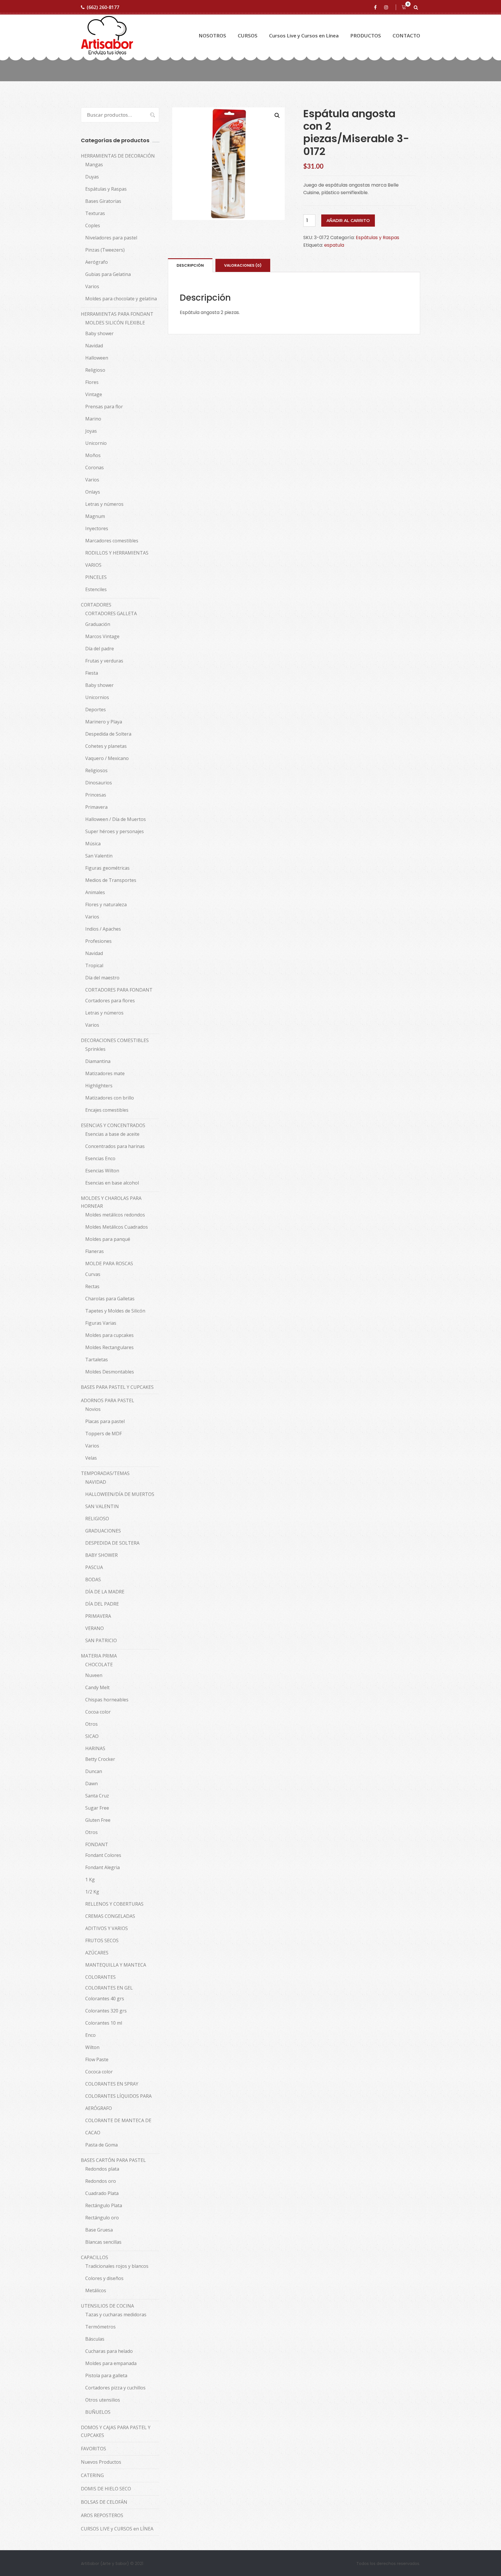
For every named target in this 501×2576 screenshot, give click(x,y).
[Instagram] (387, 7)
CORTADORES (96, 605)
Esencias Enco (100, 1158)
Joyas (91, 431)
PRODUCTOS (366, 36)
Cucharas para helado (109, 2351)
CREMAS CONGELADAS (110, 1916)
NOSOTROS (212, 36)
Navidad (94, 346)
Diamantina (98, 1061)
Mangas (94, 165)
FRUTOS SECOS (102, 1940)
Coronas (95, 467)
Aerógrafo (97, 262)
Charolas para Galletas (110, 1299)
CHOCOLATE (99, 1665)
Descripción (190, 265)
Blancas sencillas (103, 2242)
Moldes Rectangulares (109, 1347)
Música (93, 844)
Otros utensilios (103, 2400)
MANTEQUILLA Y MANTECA (116, 1965)
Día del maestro (102, 978)
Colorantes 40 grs (105, 1999)
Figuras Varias (101, 1323)
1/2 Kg (92, 1892)
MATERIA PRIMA (99, 1656)
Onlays (93, 492)
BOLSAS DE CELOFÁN (104, 2502)
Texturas (95, 213)
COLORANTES (100, 1977)
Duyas (92, 177)
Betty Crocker (100, 1759)
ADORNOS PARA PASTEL (108, 1400)
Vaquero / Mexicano (107, 758)
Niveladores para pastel (111, 238)
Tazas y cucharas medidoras (116, 2315)
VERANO (95, 1628)
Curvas (93, 1274)
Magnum (95, 516)
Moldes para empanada (111, 2363)
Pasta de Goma (101, 2145)
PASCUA (94, 1567)
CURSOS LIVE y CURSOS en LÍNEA (117, 2529)
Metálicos (96, 2290)
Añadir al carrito (348, 221)
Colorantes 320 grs (106, 2011)
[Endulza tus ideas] (107, 36)
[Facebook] (376, 7)
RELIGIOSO (97, 1519)
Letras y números (104, 504)
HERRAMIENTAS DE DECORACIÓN (118, 156)
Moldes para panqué (108, 1239)
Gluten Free (98, 1820)
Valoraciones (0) (243, 265)
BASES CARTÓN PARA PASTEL (113, 2160)
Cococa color (99, 2072)
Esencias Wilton (102, 1171)
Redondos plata (102, 2169)
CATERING (92, 2475)
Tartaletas (97, 1360)
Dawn (91, 1783)
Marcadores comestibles (112, 541)
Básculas (95, 2339)
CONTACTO (406, 36)
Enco (90, 2035)
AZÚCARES (97, 1953)
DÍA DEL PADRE (102, 1604)
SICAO (92, 1736)
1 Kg (90, 1880)
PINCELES (96, 577)
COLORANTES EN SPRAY (112, 2084)
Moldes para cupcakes (109, 1335)
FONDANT (97, 1844)
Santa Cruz (97, 1796)
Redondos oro (101, 2181)
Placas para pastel (105, 1421)
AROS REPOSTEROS (102, 2515)
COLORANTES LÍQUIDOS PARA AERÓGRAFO (118, 2102)
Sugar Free (97, 1808)
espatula (334, 245)
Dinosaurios (99, 783)
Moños (93, 455)
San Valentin (99, 856)
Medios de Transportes (111, 880)
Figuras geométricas (107, 868)
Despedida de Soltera (108, 734)
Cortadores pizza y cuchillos (115, 2388)
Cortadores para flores (110, 1001)
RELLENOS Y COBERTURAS (114, 1904)
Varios (92, 286)
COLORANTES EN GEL (109, 1988)
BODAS (93, 1579)
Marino (93, 419)
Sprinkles (95, 1049)
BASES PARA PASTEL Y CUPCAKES (117, 1387)
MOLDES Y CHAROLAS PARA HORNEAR (111, 1202)
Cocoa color (98, 1712)
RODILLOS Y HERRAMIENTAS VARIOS (117, 559)
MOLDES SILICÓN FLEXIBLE (115, 323)
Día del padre (100, 649)
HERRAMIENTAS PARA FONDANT (117, 314)
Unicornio (96, 443)
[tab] (190, 265)
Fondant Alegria (102, 1867)
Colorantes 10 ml (104, 2023)
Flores (92, 382)
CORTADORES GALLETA (111, 613)
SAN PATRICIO (101, 1640)
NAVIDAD (96, 1482)
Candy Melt (97, 1687)
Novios (93, 1409)
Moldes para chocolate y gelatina (121, 299)
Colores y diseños (104, 2278)
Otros (91, 1724)
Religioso (95, 370)
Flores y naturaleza (106, 905)
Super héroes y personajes (115, 831)
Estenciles (96, 589)
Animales (95, 892)
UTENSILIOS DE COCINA (107, 2306)
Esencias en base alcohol (112, 1183)
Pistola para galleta (106, 2375)
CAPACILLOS (95, 2257)
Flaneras (95, 1251)
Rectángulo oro (102, 2218)
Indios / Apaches (103, 929)
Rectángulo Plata (104, 2205)
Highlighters (99, 1086)
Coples (93, 225)
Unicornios (97, 697)
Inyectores (97, 528)
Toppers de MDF (104, 1434)
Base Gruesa (99, 2230)
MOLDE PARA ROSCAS (109, 1263)
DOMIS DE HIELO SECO (106, 2489)
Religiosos (96, 770)
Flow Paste (97, 2059)
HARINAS (95, 1748)
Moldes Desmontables (110, 1372)
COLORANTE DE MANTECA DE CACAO (118, 2126)
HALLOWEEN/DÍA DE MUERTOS (120, 1494)
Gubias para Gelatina (108, 274)
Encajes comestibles (107, 1110)
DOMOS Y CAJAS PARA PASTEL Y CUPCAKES (116, 2431)
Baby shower (99, 333)
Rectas (92, 1286)
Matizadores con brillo (110, 1098)
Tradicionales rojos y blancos (117, 2266)
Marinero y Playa (104, 722)
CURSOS (248, 36)
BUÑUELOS (98, 2412)
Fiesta (92, 673)
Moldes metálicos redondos (115, 1215)
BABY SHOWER (101, 1555)
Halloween (97, 358)
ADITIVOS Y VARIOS (107, 1928)
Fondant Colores (103, 1855)
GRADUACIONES (103, 1531)
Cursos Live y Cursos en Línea (304, 36)
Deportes (96, 710)
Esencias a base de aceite (112, 1134)
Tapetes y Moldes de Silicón (115, 1311)
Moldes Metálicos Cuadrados (117, 1227)
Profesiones (98, 941)
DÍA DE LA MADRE (105, 1592)
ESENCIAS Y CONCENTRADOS (113, 1125)
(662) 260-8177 (103, 7)
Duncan (94, 1771)
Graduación (98, 624)
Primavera (96, 807)
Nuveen (94, 1675)
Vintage (94, 394)
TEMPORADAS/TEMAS (105, 1473)
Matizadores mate (105, 1073)
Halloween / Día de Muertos (116, 819)
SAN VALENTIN (102, 1506)
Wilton (92, 2047)
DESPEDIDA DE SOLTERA (112, 1543)
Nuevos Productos (101, 2462)
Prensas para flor (104, 407)
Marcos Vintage (102, 636)
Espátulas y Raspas (377, 238)
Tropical (94, 965)
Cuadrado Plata (102, 2193)
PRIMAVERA (98, 1616)
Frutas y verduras (104, 661)
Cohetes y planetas (106, 746)
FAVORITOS (94, 2449)
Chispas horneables (107, 1700)
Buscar (150, 115)
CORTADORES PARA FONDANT (119, 990)
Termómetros (100, 2327)
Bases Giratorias (103, 201)
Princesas (96, 795)
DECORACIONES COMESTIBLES (115, 1040)
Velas (91, 1458)
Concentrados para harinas (115, 1146)
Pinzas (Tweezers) (105, 250)
